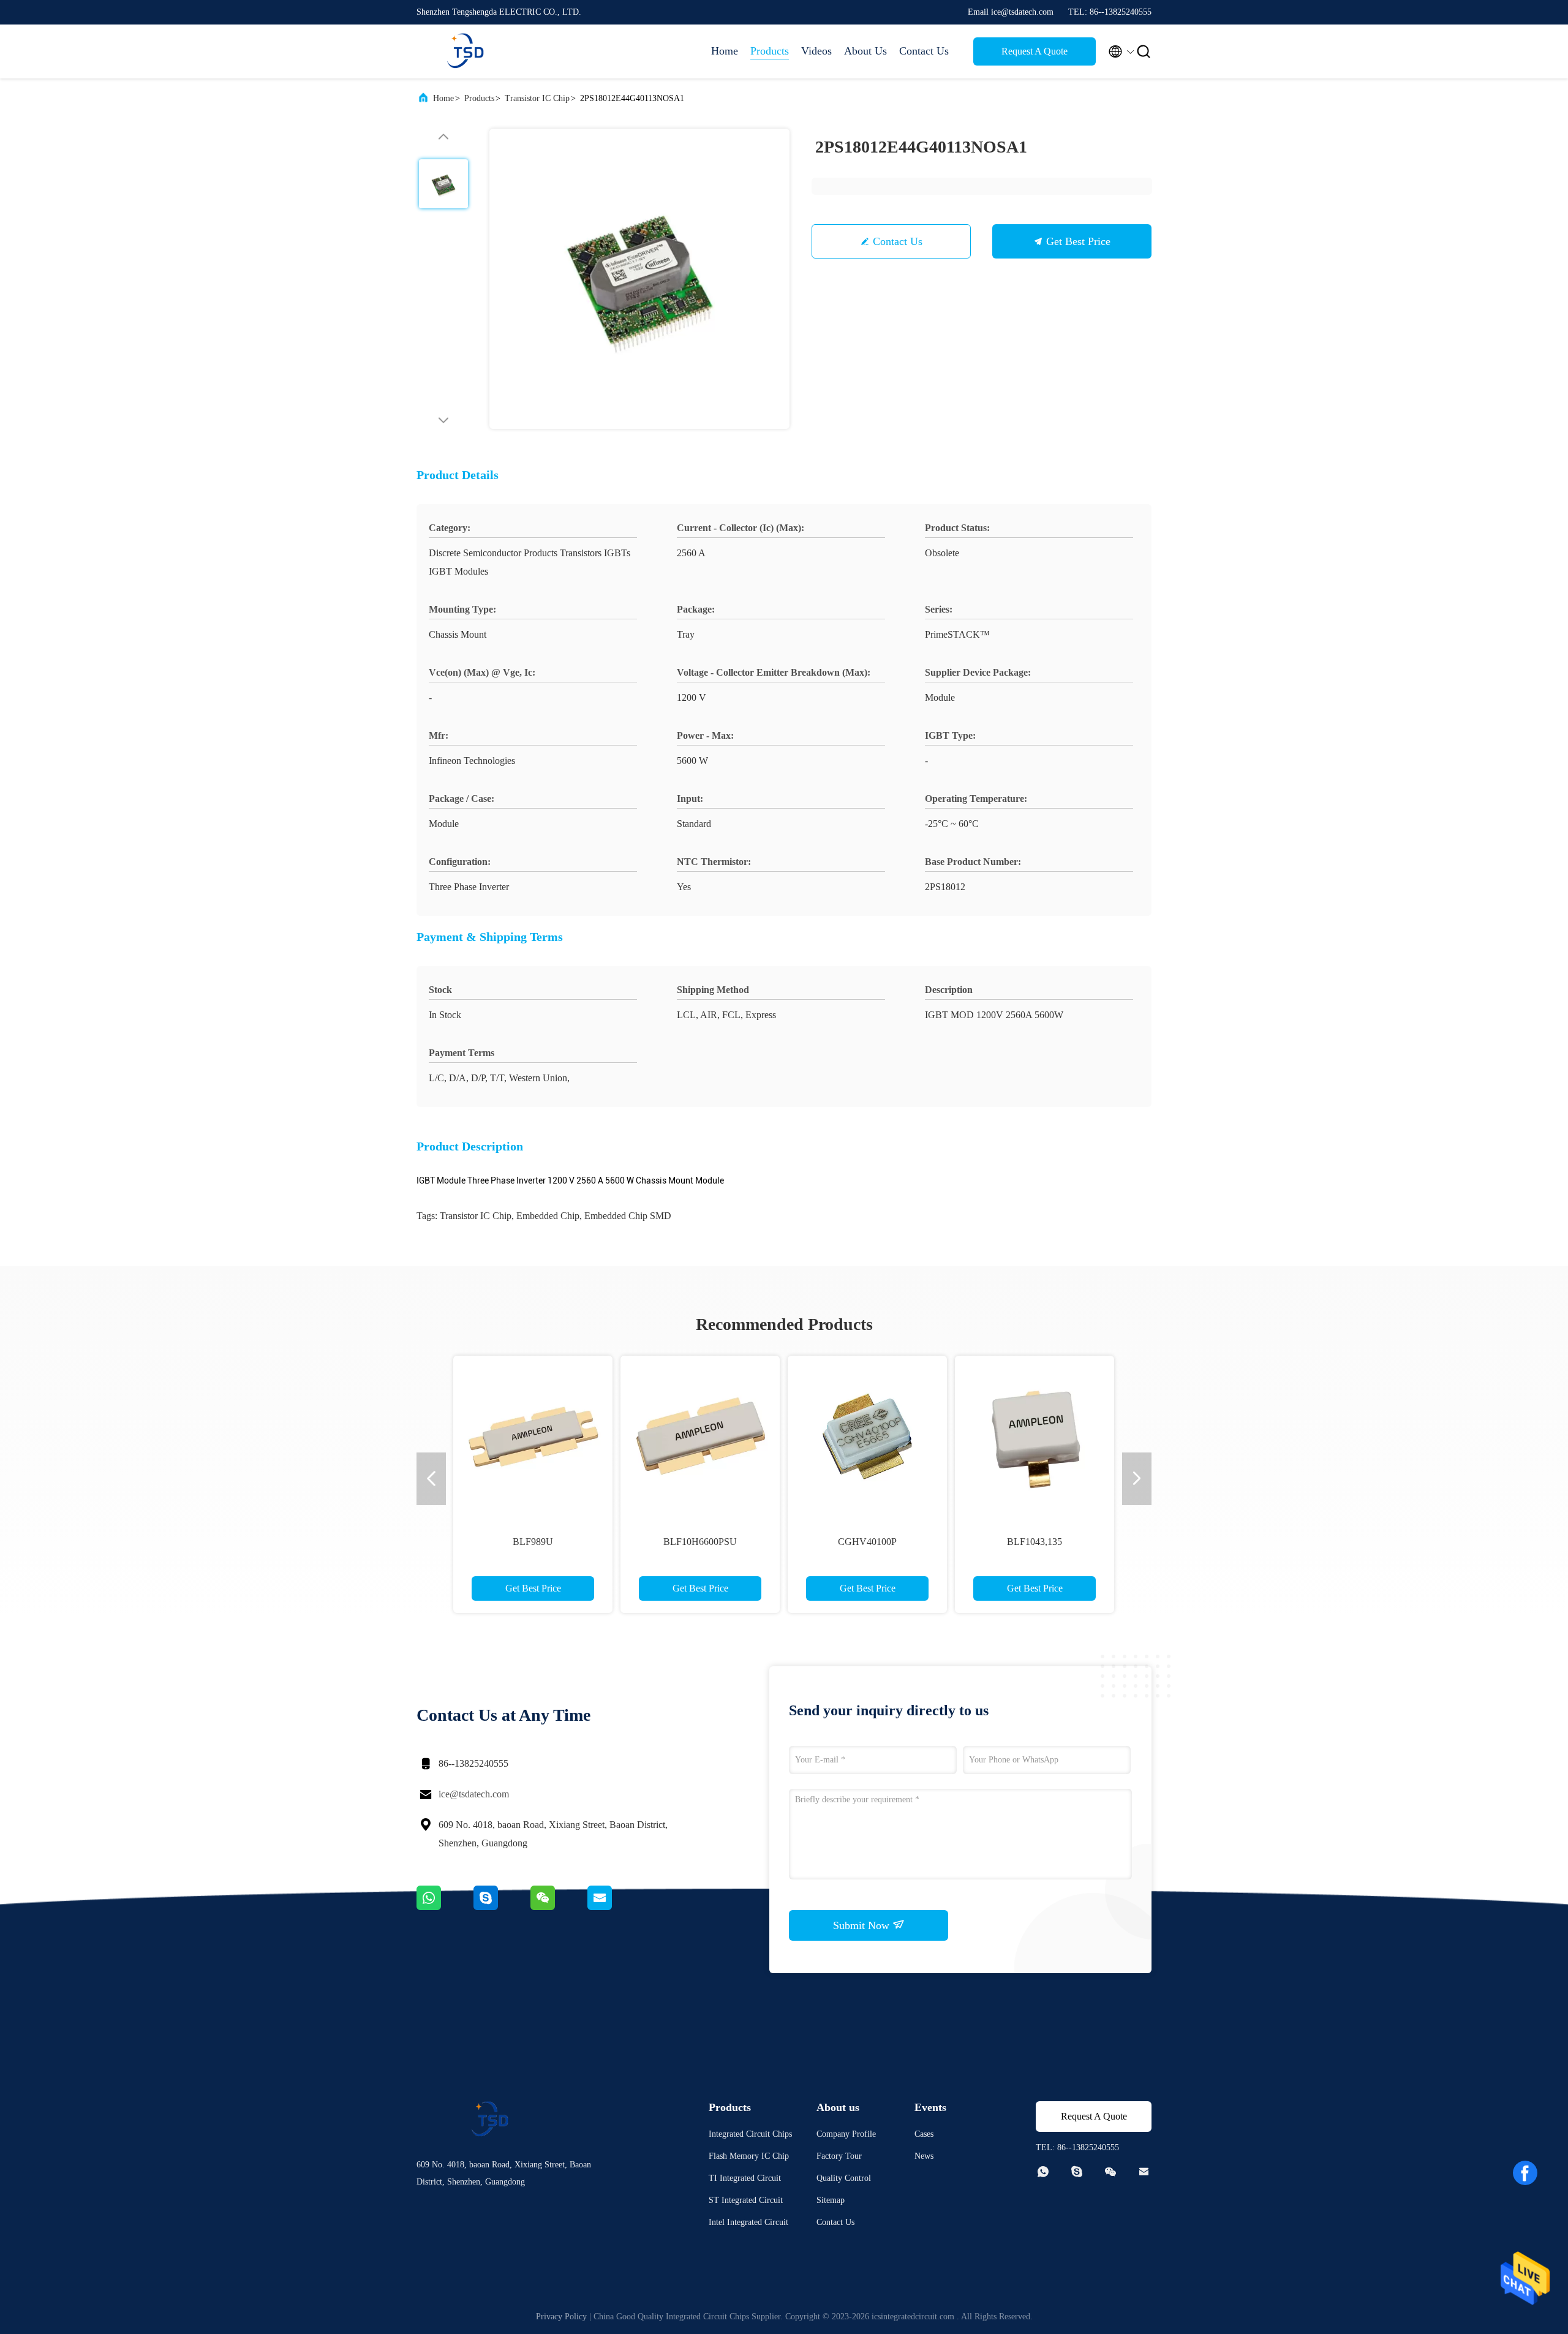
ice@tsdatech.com (474, 1794)
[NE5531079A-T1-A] (974, 1435)
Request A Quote (1035, 51)
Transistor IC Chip (537, 98)
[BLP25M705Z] (807, 1435)
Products (770, 51)
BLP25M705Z (807, 1542)
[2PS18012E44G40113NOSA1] (639, 279)
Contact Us (924, 51)
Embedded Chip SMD (628, 1216)
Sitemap (831, 2200)
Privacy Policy (561, 2317)
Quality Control (844, 2178)
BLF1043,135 (573, 1542)
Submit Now (863, 1925)
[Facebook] (1525, 2173)
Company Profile (846, 2134)
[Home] (466, 51)
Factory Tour (839, 2156)
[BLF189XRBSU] (1141, 1435)
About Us (865, 51)
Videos (816, 51)
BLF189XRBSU (1141, 1542)
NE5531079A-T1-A (974, 1542)
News (924, 2156)
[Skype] (502, 1907)
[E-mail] (615, 1907)
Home (725, 51)
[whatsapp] (445, 1907)
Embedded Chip (548, 1216)
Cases (924, 2134)
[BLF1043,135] (573, 1435)
